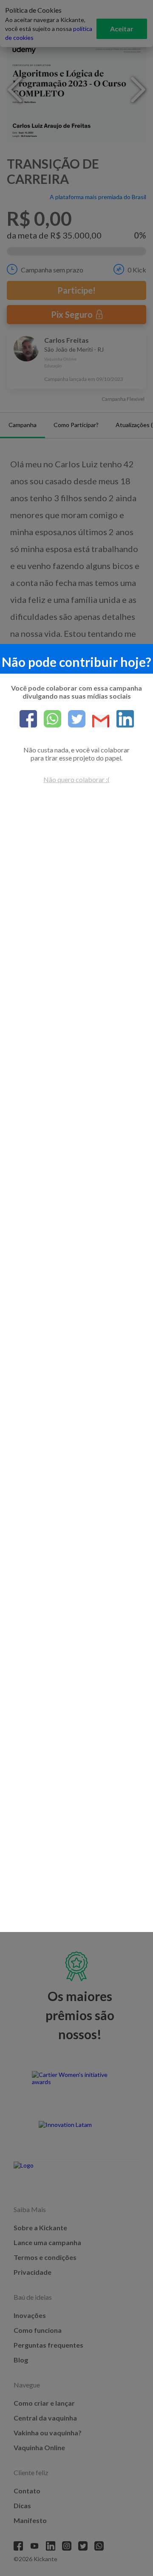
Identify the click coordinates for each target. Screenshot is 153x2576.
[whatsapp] (49, 719)
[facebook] (28, 719)
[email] (98, 722)
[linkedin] (122, 719)
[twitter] (73, 719)
